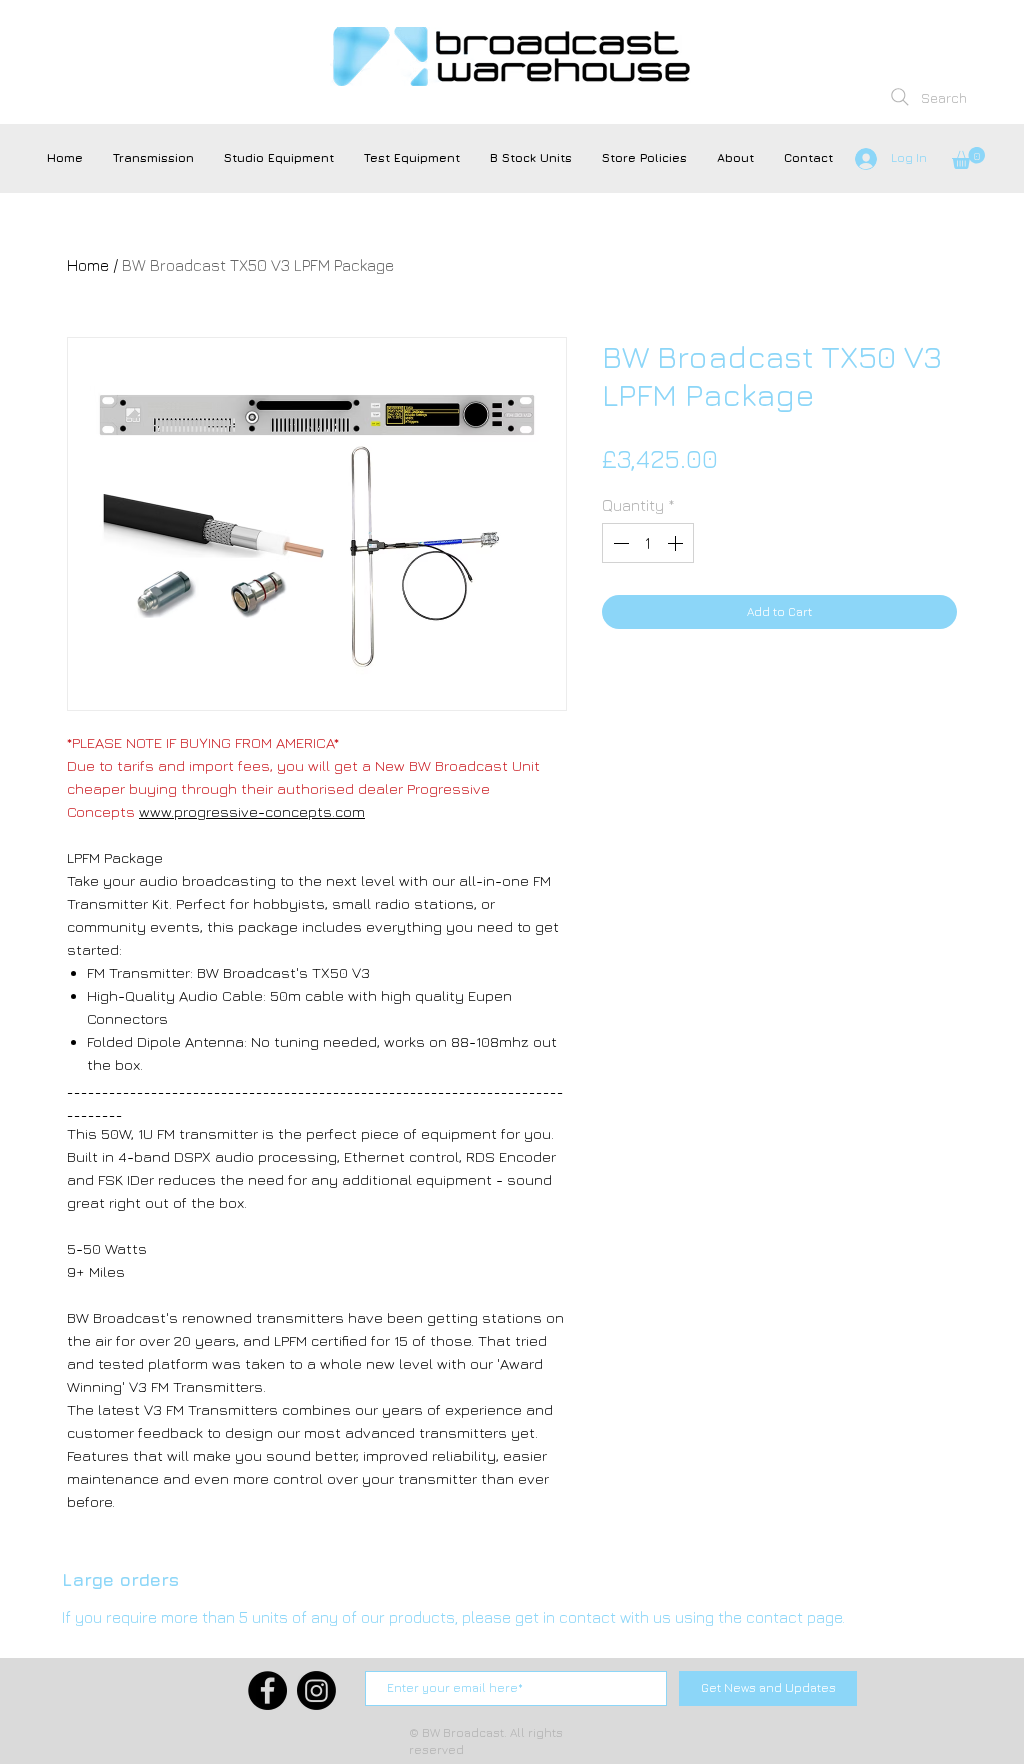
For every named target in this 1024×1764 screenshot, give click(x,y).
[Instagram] (316, 1690)
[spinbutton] (648, 543)
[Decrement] (619, 543)
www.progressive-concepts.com (252, 811)
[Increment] (677, 543)
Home (88, 265)
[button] (153, 158)
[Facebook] (267, 1690)
